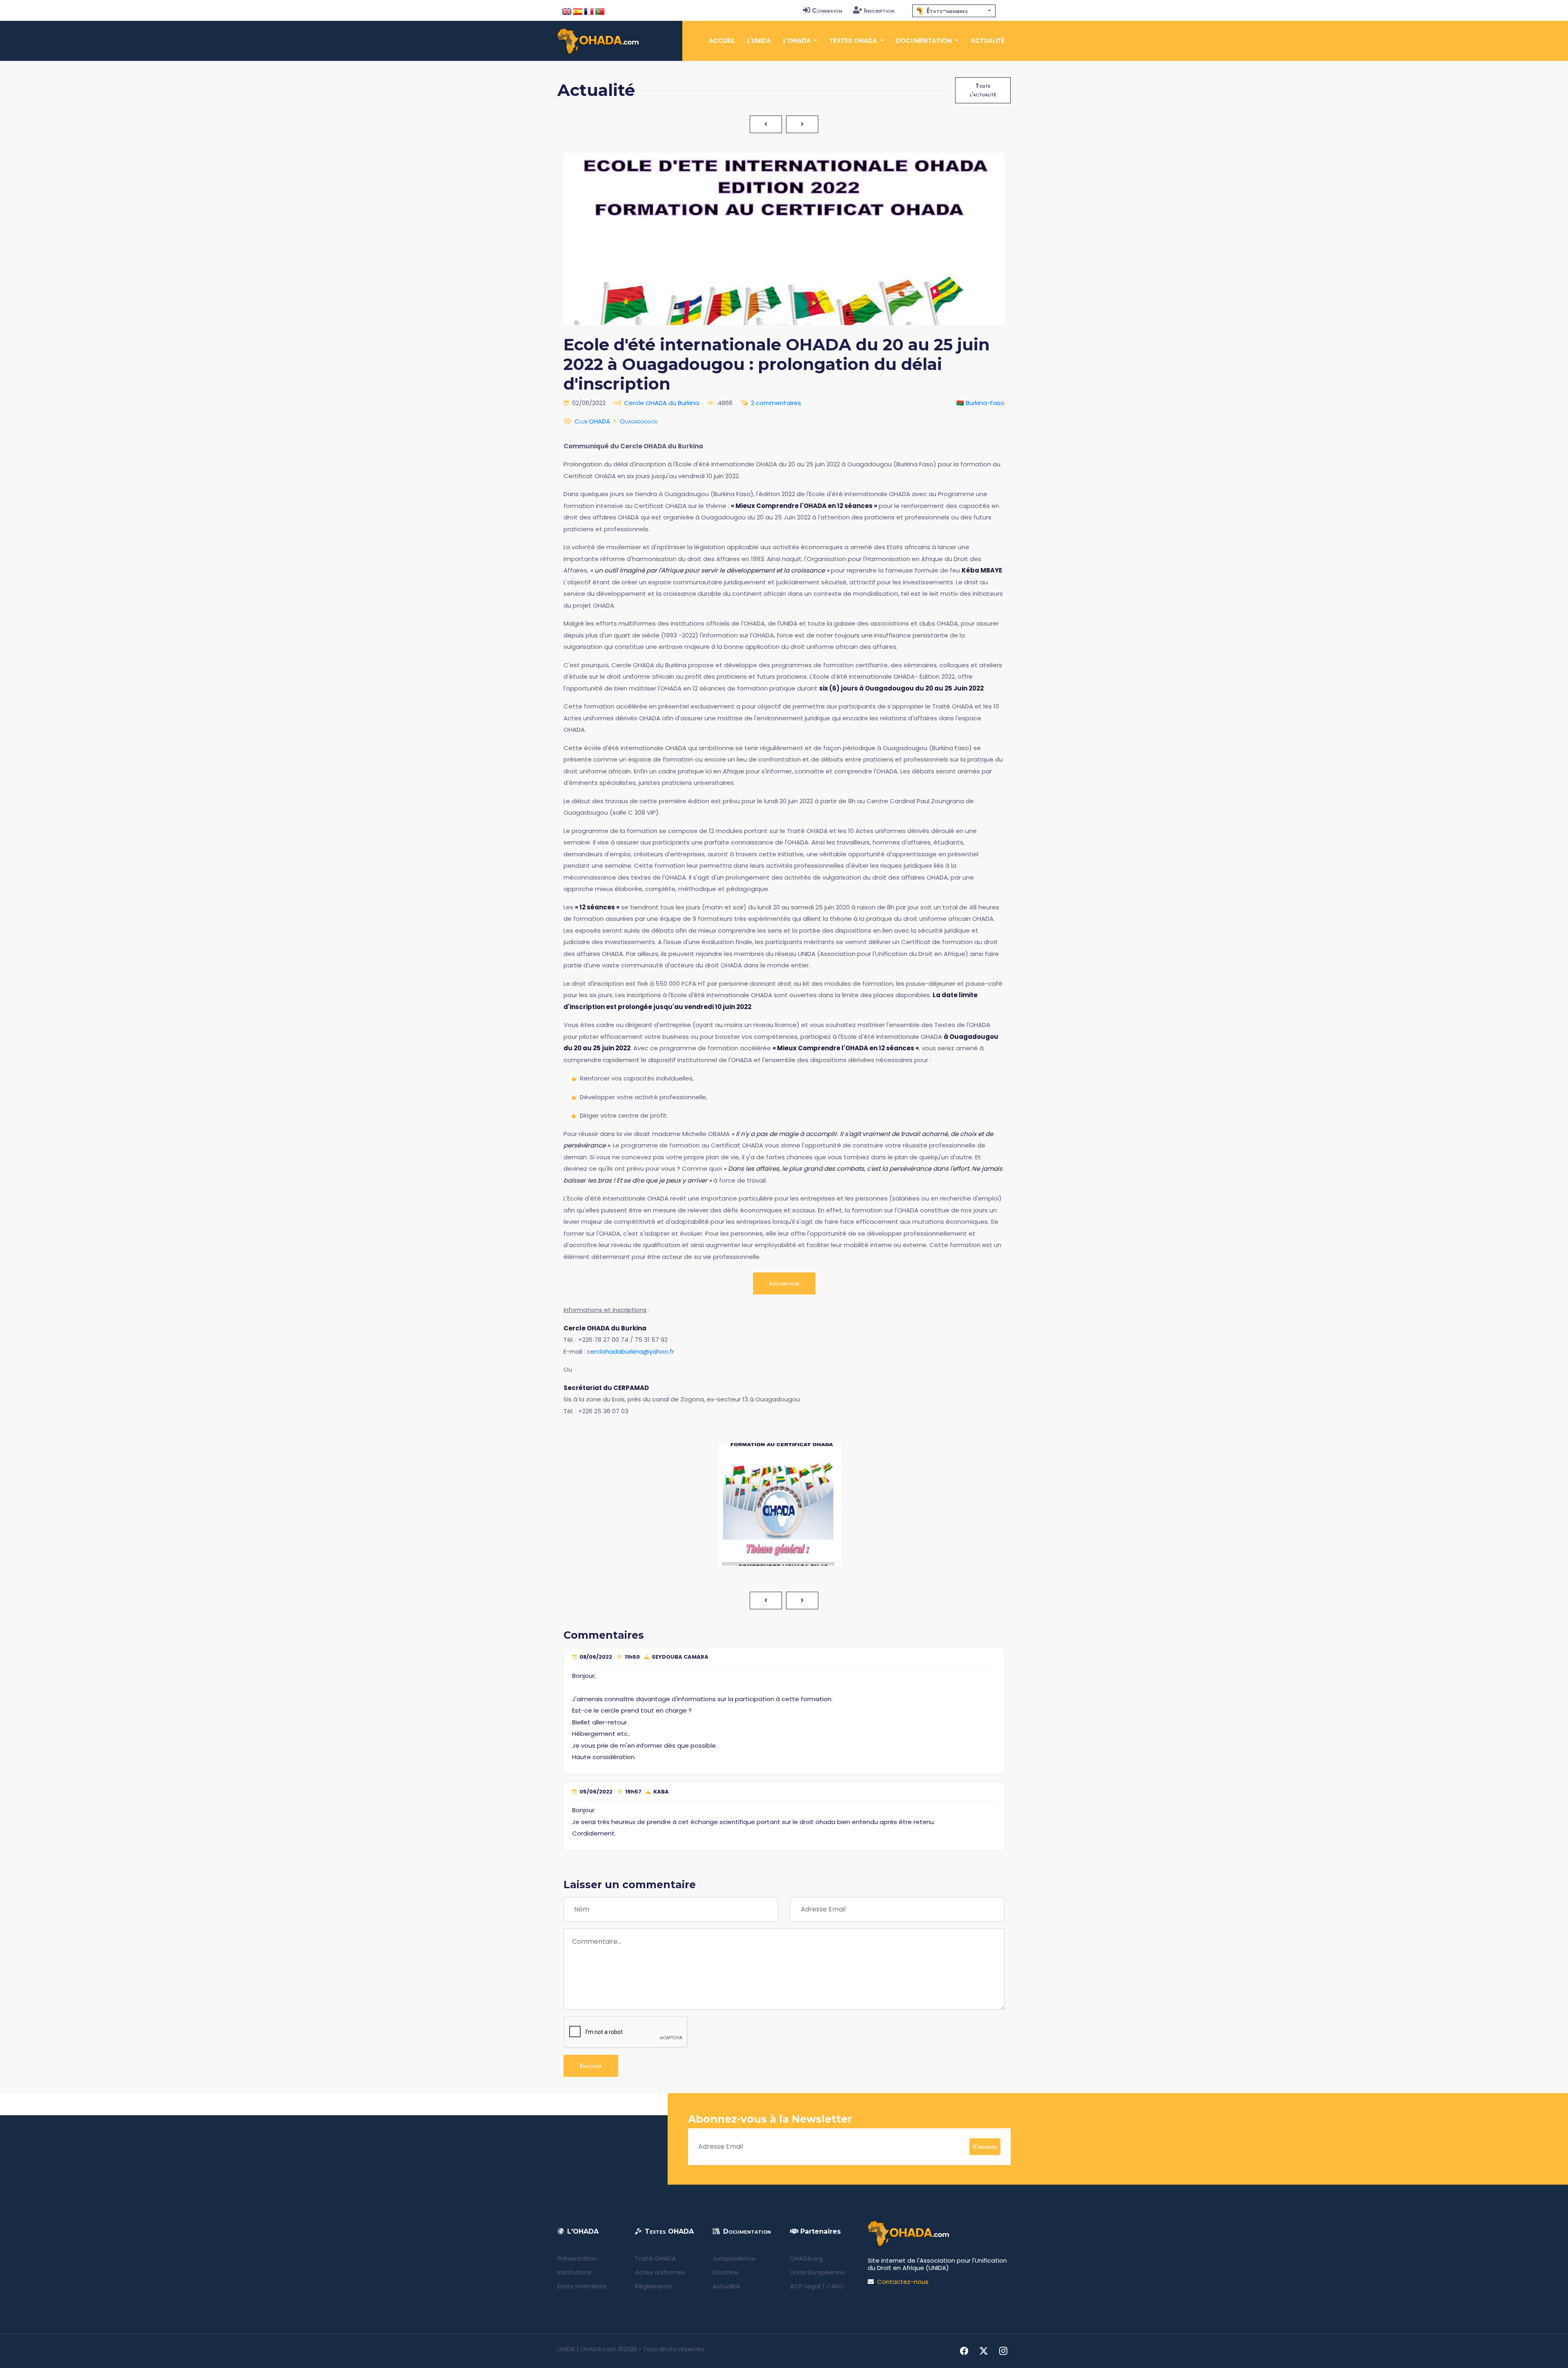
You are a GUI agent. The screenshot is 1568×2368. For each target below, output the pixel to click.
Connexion (827, 10)
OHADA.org (806, 2258)
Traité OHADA (655, 2258)
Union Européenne (817, 2272)
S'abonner (985, 2146)
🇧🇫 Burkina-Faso (980, 403)
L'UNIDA (759, 41)
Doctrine (725, 2272)
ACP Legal (805, 2286)
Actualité (988, 41)
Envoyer (591, 2066)
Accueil (722, 41)
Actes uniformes (660, 2272)
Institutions (574, 2272)
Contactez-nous (903, 2282)
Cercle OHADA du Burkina (661, 403)
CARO (835, 2286)
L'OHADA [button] (798, 41)
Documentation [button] (925, 41)
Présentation (577, 2258)
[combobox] (954, 11)
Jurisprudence (734, 2258)
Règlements (654, 2286)
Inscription (879, 10)
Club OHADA (592, 421)
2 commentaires (776, 403)
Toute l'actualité (983, 90)
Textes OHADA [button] (854, 41)
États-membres (582, 2286)
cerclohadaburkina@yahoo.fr (630, 1351)
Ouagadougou (639, 421)
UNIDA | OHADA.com (587, 2349)
